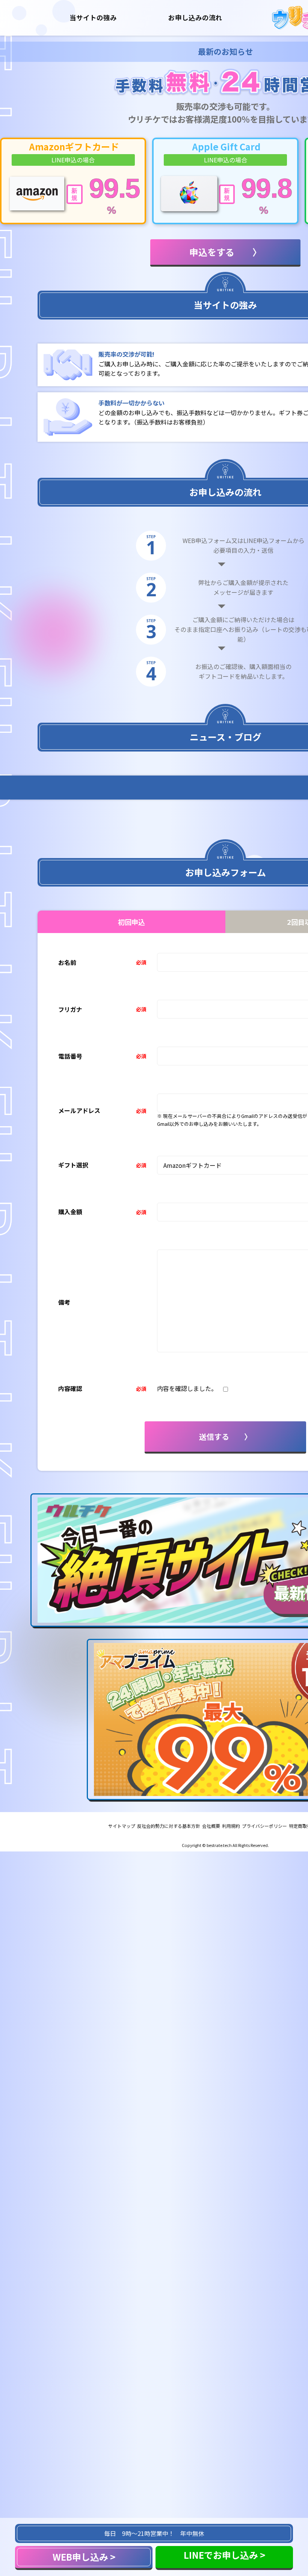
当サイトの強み (93, 17)
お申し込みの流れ (195, 17)
